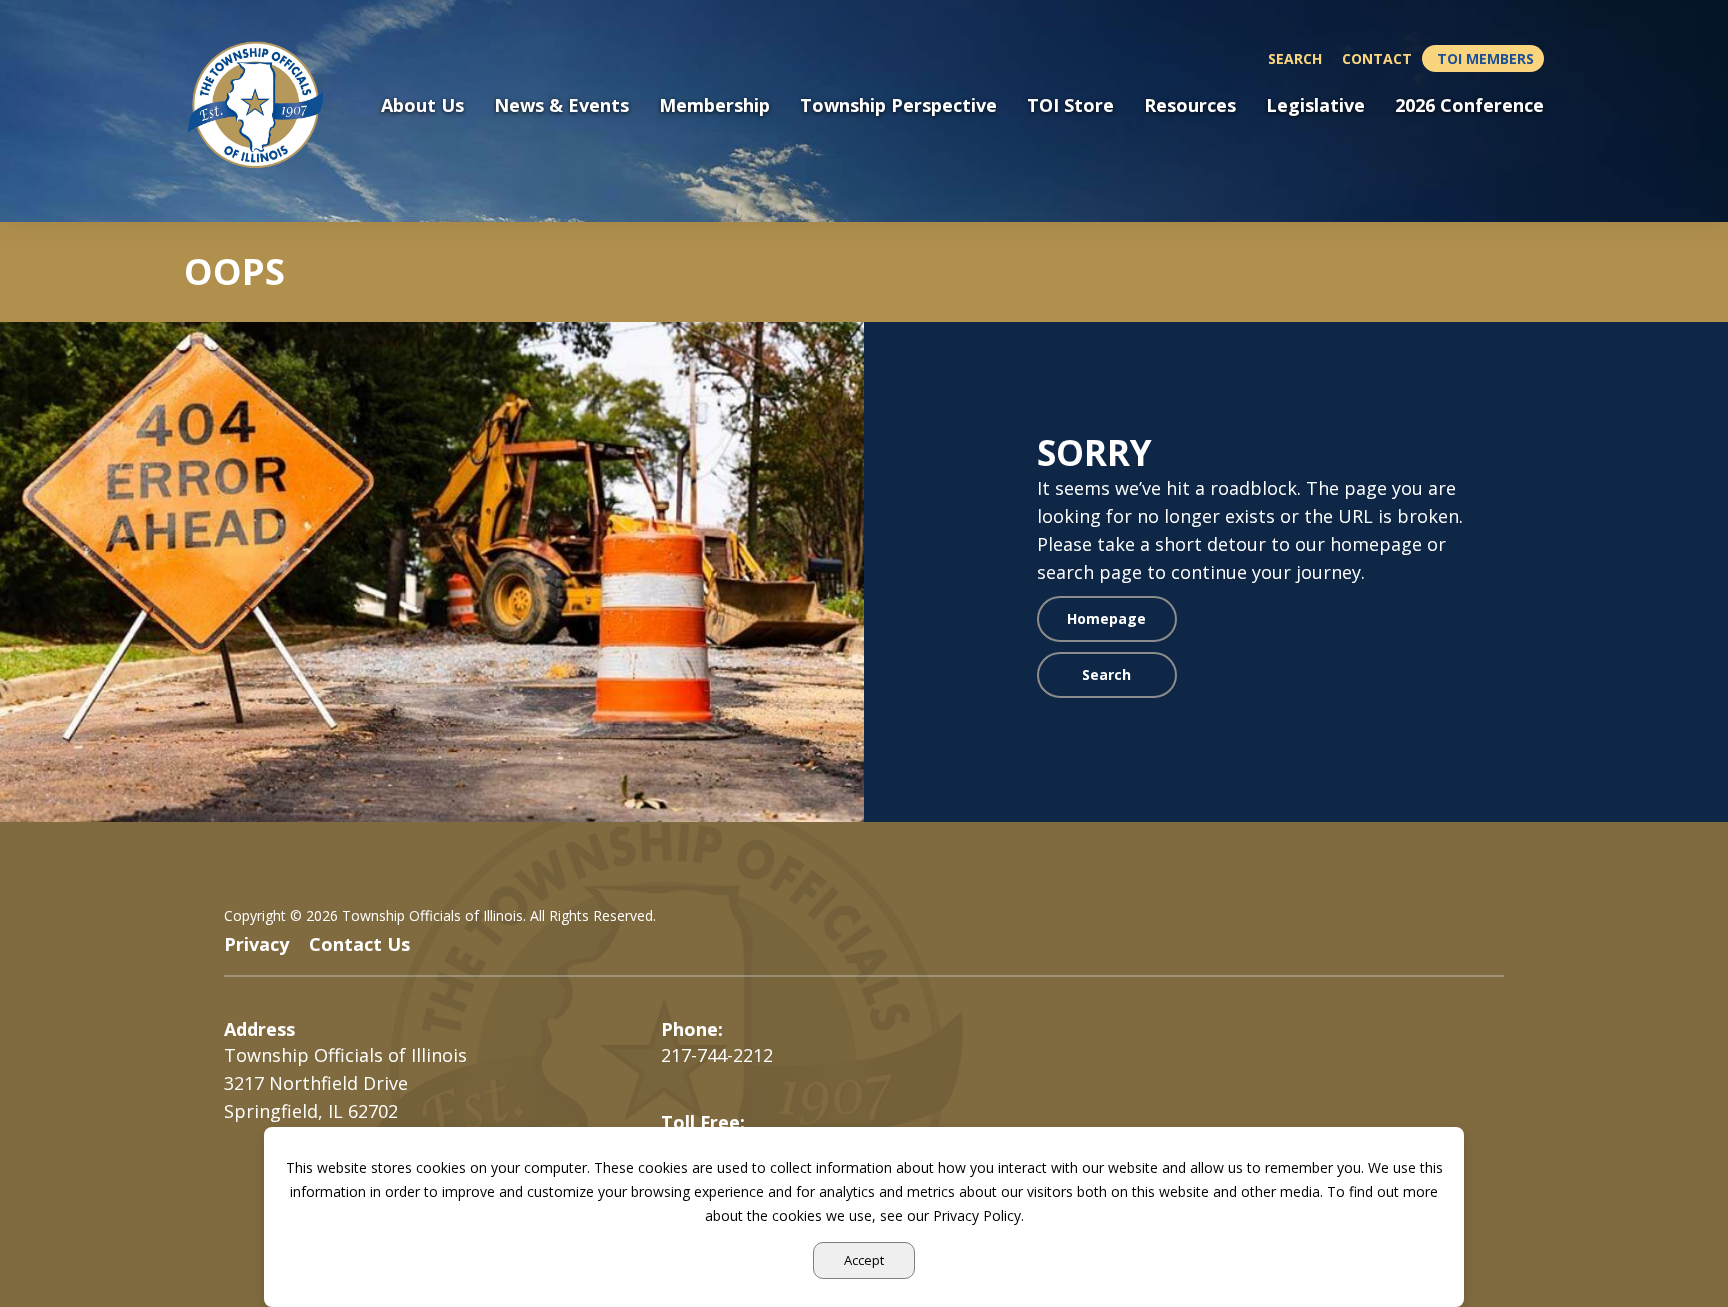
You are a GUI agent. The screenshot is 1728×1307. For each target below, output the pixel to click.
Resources (1190, 106)
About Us (422, 106)
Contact (1377, 58)
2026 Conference (1469, 106)
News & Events (561, 106)
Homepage (1106, 618)
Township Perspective (898, 106)
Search (1295, 58)
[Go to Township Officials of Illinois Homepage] (267, 105)
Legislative (1315, 106)
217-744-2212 (717, 1055)
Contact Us (359, 944)
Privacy (256, 944)
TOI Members (1485, 58)
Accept (864, 1260)
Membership (714, 106)
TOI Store (1070, 106)
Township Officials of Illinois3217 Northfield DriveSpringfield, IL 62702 (345, 1083)
